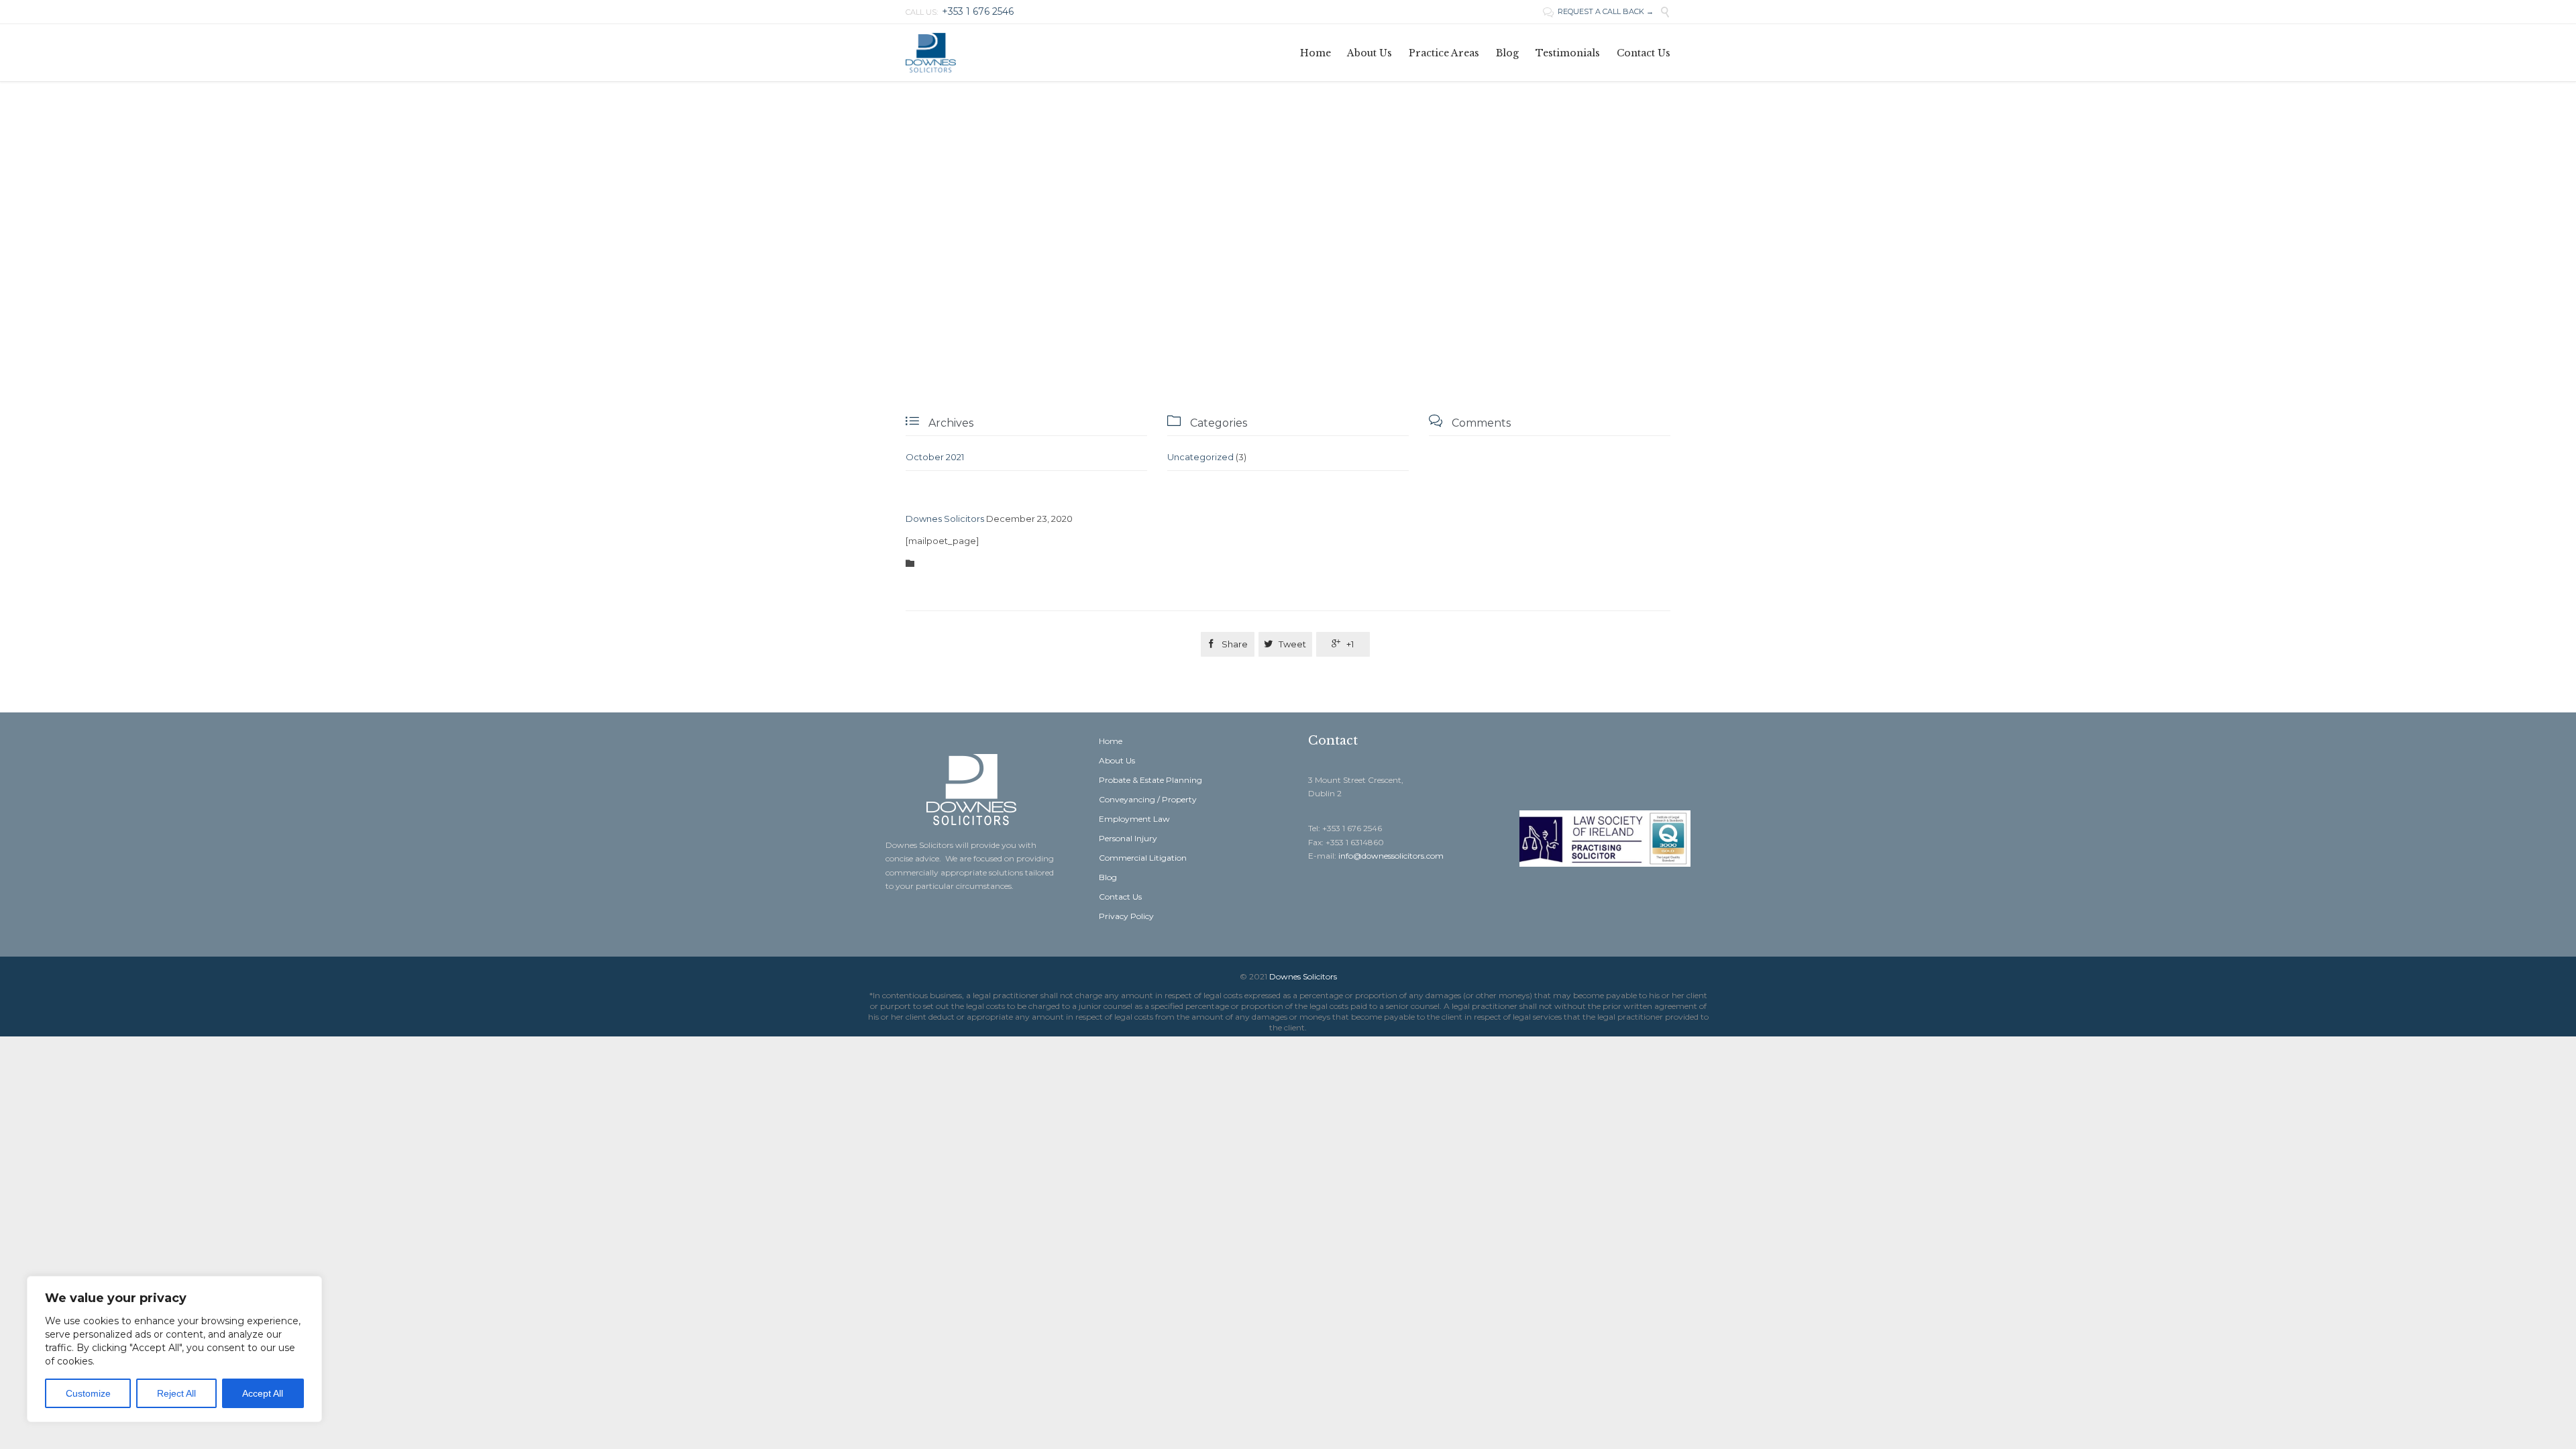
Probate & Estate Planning (1150, 780)
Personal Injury (1128, 838)
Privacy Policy (1126, 916)
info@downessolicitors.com (1391, 856)
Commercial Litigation (1143, 858)
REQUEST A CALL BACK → (1598, 11)
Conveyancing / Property (1148, 799)
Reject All (176, 1393)
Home (1111, 741)
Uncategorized (1200, 457)
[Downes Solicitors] (931, 53)
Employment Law (1134, 819)
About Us (1117, 760)
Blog (1108, 877)
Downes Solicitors (945, 519)
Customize (88, 1393)
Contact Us (1120, 897)
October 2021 (935, 457)
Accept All (263, 1393)
